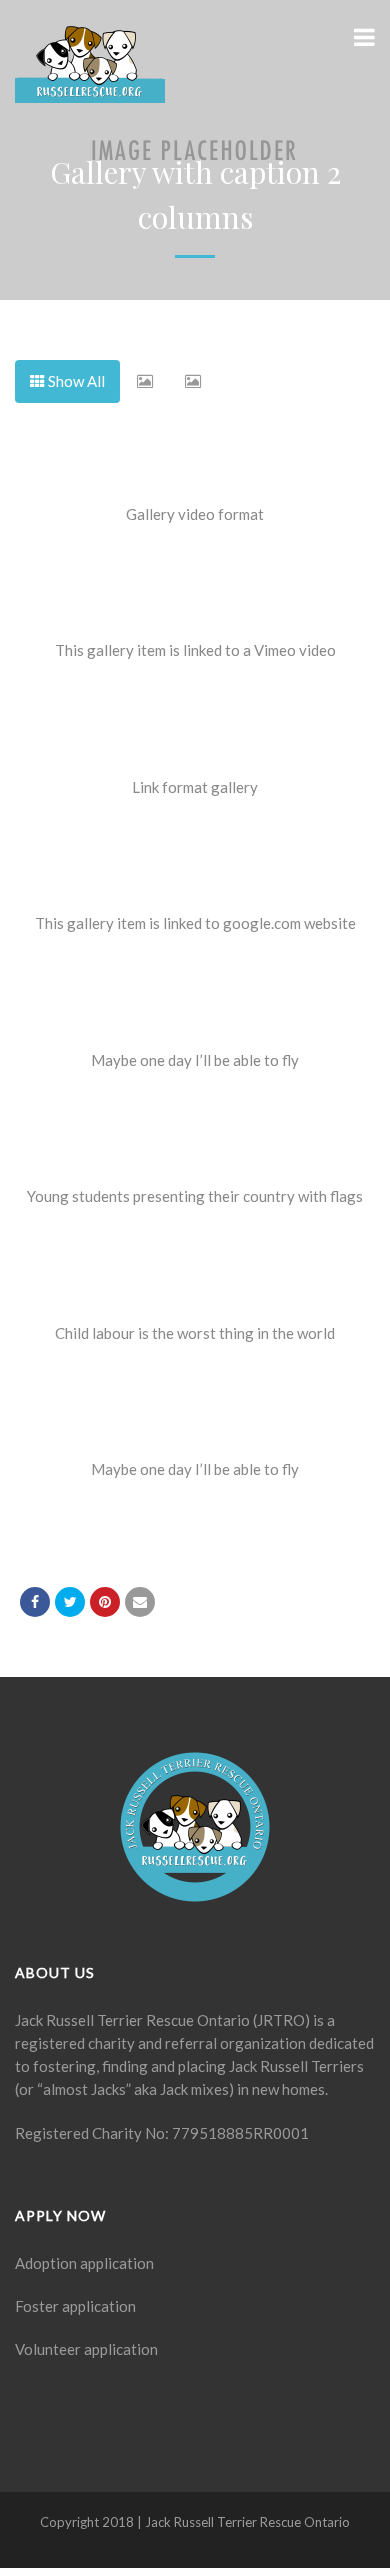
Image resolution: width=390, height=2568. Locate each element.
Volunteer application (86, 2349)
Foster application (75, 2306)
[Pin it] (105, 1602)
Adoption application (84, 2263)
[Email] (140, 1602)
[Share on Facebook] (35, 1602)
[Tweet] (70, 1602)
